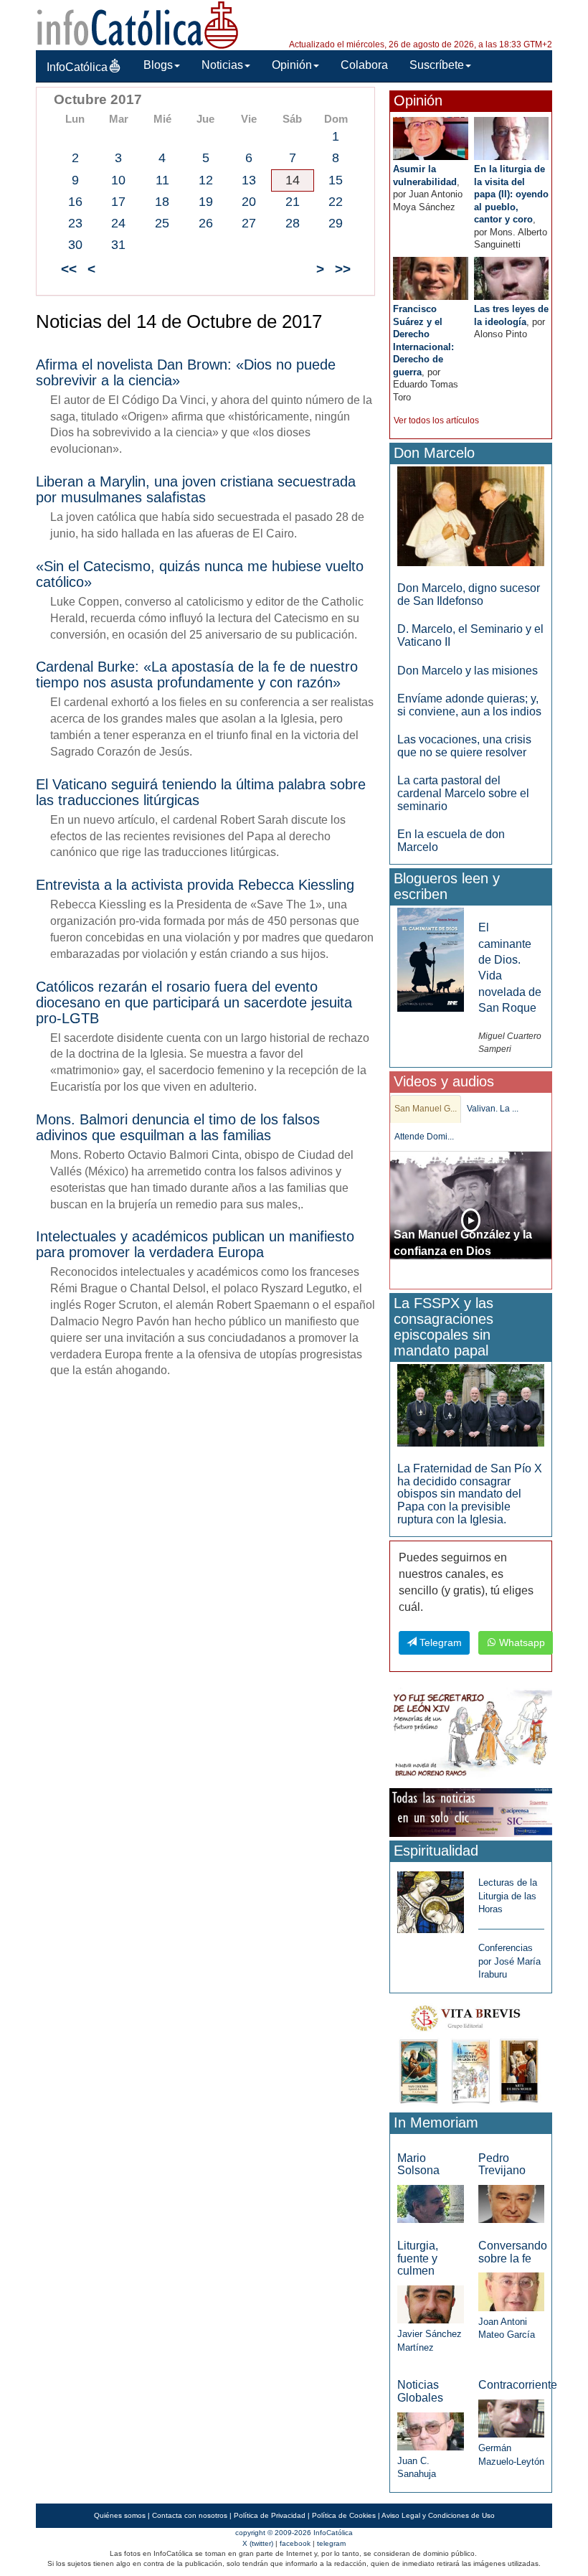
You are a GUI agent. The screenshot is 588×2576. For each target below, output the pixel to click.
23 (75, 223)
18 (162, 202)
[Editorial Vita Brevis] (471, 2052)
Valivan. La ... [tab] (493, 1109)
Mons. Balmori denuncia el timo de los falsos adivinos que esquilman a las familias (178, 1127)
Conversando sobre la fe (513, 2252)
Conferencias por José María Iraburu (509, 1961)
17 (118, 202)
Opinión (292, 65)
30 (75, 245)
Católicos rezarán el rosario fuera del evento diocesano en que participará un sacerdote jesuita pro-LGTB (194, 1002)
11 (162, 180)
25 (162, 223)
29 (336, 223)
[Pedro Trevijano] (511, 2203)
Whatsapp (521, 1642)
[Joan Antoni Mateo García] (511, 2291)
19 (206, 202)
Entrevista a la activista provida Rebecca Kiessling (195, 885)
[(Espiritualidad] (430, 1898)
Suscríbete (437, 65)
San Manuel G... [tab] (426, 1109)
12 (206, 180)
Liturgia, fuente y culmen (418, 2258)
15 (336, 180)
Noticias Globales (420, 2391)
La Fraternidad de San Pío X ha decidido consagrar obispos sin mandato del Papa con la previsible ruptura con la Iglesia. (470, 1494)
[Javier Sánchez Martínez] (430, 2304)
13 (249, 180)
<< (69, 269)
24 (118, 223)
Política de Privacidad (270, 2515)
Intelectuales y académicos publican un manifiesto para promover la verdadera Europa (195, 1244)
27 (249, 223)
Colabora (364, 65)
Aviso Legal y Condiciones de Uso (438, 2515)
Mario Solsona (418, 2164)
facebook (295, 2543)
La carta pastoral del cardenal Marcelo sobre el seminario (463, 793)
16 (75, 202)
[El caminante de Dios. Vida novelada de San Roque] (430, 959)
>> (343, 269)
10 (118, 180)
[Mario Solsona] (430, 2203)
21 (293, 202)
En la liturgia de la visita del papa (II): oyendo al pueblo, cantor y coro (511, 194)
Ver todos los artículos (436, 420)
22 (336, 202)
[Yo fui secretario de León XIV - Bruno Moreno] (471, 1735)
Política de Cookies (344, 2515)
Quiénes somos (120, 2515)
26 (206, 223)
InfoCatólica (77, 67)
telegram (331, 2543)
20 (249, 202)
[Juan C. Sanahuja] (430, 2431)
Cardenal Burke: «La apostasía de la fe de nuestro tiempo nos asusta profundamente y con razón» (197, 674)
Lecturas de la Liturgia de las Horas (508, 1896)
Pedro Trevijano (502, 2164)
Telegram (439, 1642)
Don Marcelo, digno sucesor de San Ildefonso (469, 594)
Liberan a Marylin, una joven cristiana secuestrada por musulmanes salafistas (196, 489)
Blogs (158, 65)
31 (118, 245)
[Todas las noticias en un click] (471, 1812)
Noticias (222, 65)
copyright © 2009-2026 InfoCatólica (294, 2533)
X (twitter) (258, 2543)
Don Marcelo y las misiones (468, 671)
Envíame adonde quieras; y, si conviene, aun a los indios (469, 705)
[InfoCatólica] (138, 24)
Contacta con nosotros (190, 2515)
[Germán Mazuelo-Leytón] (511, 2418)
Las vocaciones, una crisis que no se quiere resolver (464, 746)
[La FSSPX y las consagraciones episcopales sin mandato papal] (471, 1405)
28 (293, 223)
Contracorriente (518, 2385)
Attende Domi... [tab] (424, 1137)
